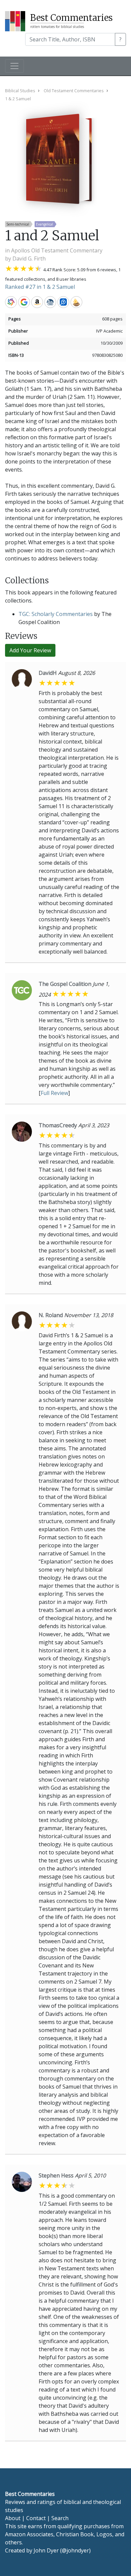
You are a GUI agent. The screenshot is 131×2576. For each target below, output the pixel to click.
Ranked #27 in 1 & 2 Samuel (40, 287)
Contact (36, 2518)
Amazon (37, 302)
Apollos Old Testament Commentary (57, 250)
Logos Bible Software (63, 302)
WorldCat (11, 302)
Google (24, 302)
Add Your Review (30, 650)
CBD (50, 302)
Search (60, 2518)
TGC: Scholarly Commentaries (56, 614)
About (13, 2518)
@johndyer (75, 2550)
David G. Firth (29, 259)
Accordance (76, 302)
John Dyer (46, 2550)
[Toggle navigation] (14, 66)
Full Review (54, 1093)
